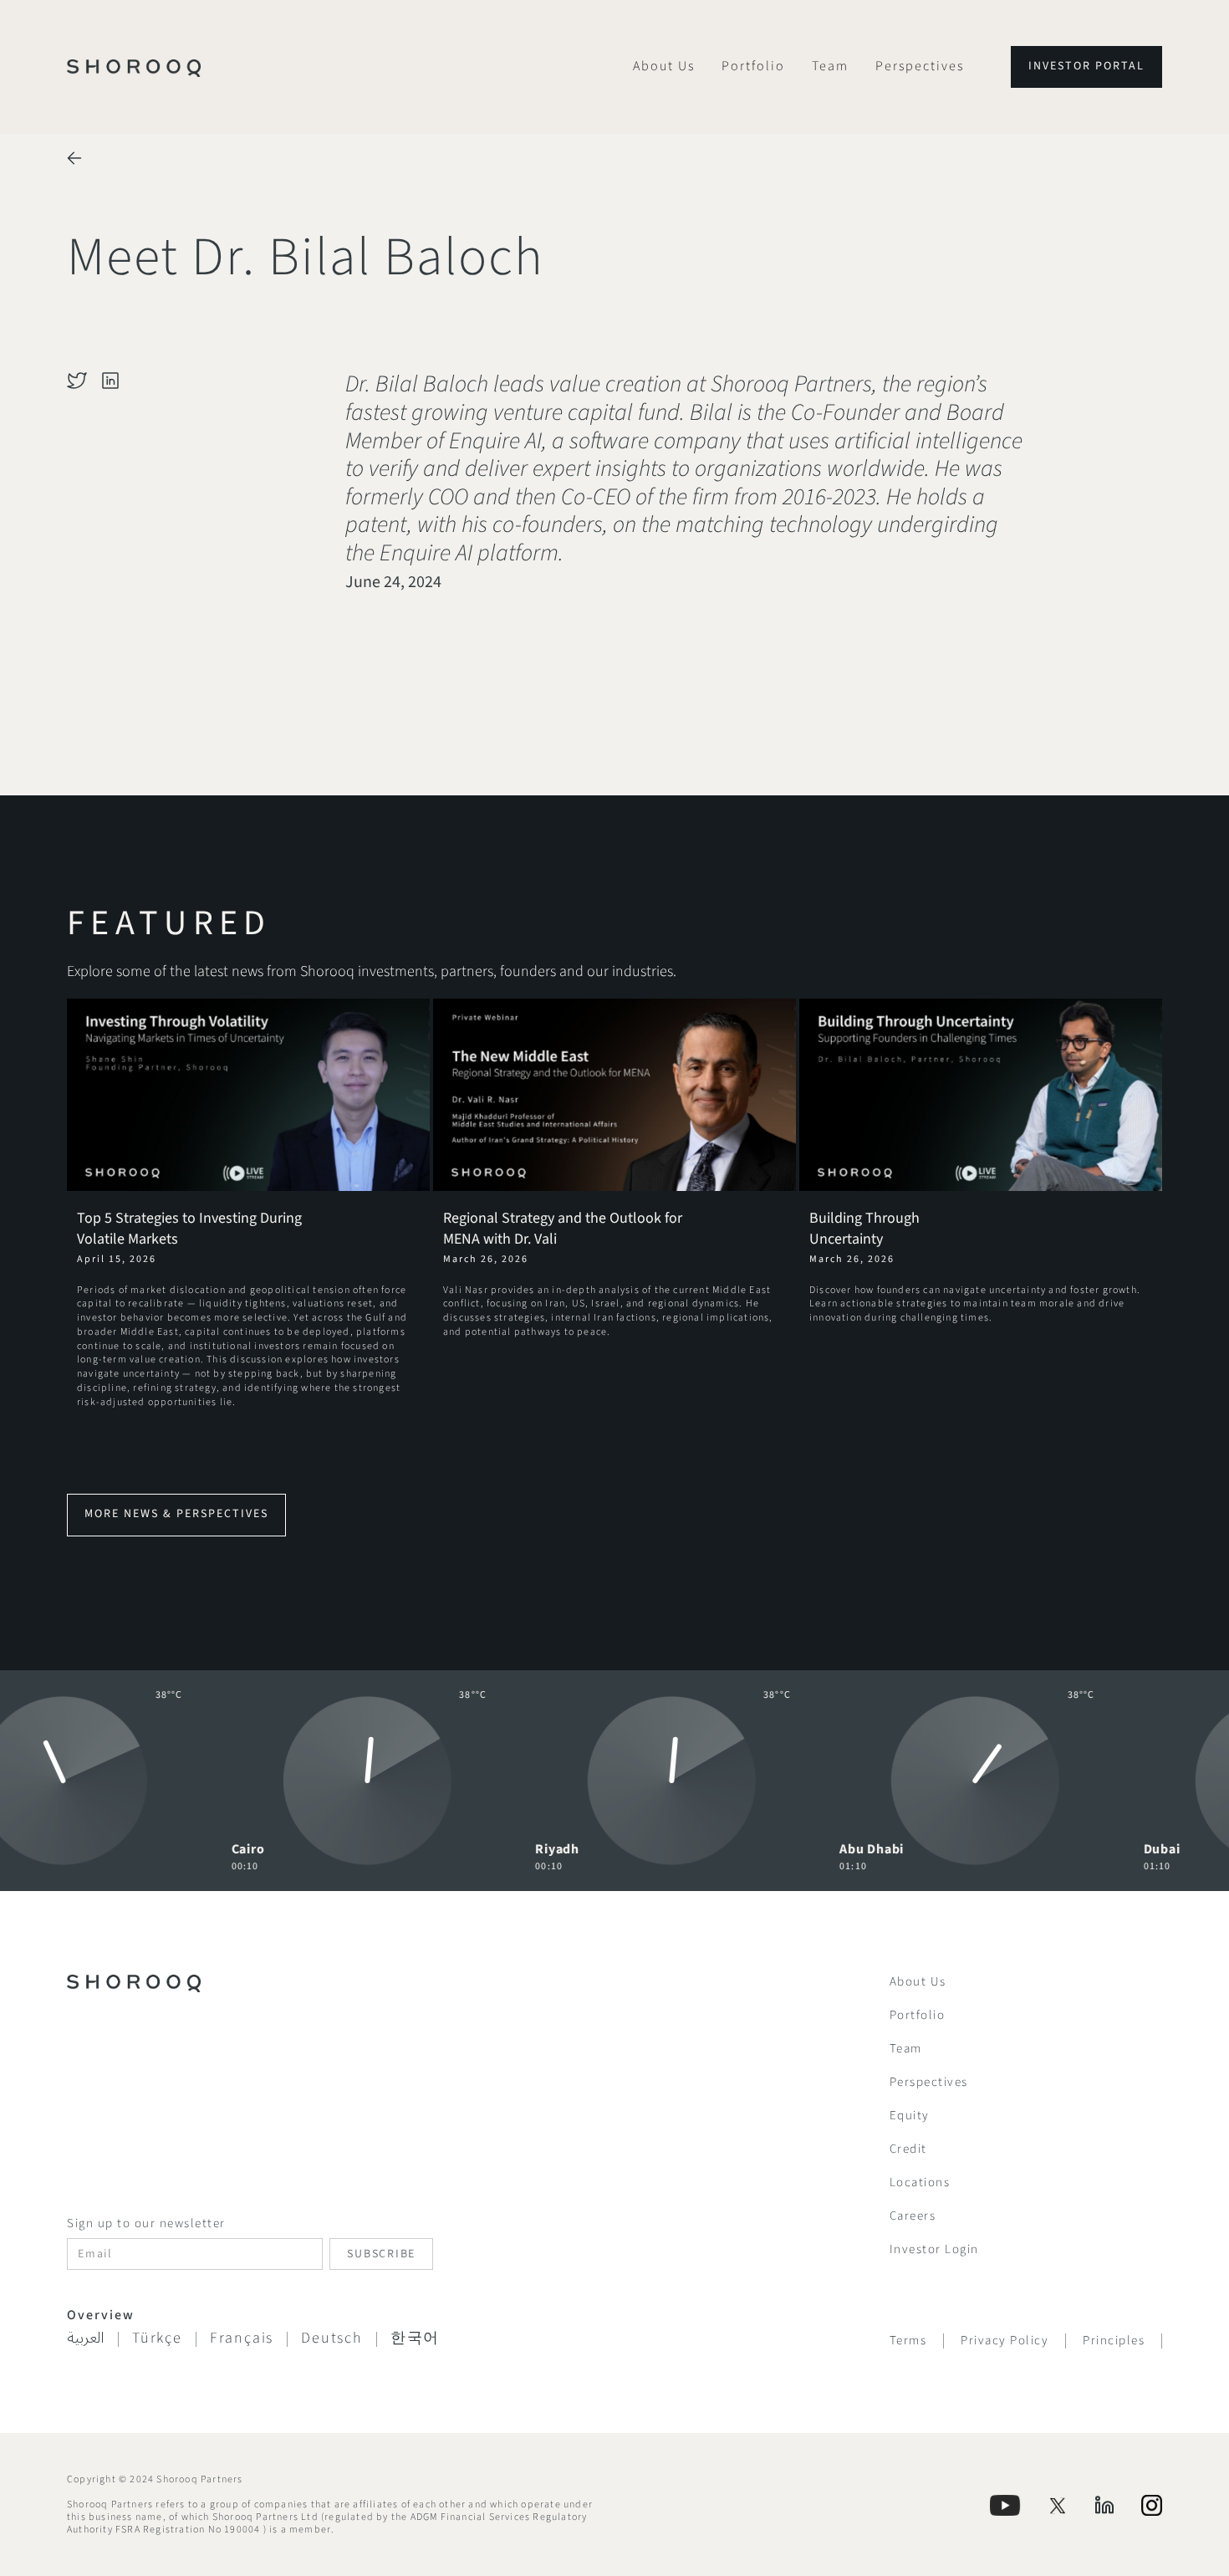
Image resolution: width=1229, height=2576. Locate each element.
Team (830, 66)
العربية (86, 2339)
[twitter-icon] (77, 381)
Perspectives (920, 66)
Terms (908, 2341)
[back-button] (74, 158)
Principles (1114, 2341)
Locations (920, 2182)
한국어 (415, 2338)
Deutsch (332, 2338)
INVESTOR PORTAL (1086, 66)
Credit (908, 2149)
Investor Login (934, 2249)
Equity (910, 2116)
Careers (913, 2216)
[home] (134, 67)
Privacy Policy (1005, 2341)
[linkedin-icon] (110, 381)
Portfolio (753, 66)
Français (242, 2338)
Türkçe (157, 2338)
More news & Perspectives (176, 1514)
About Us (664, 66)
